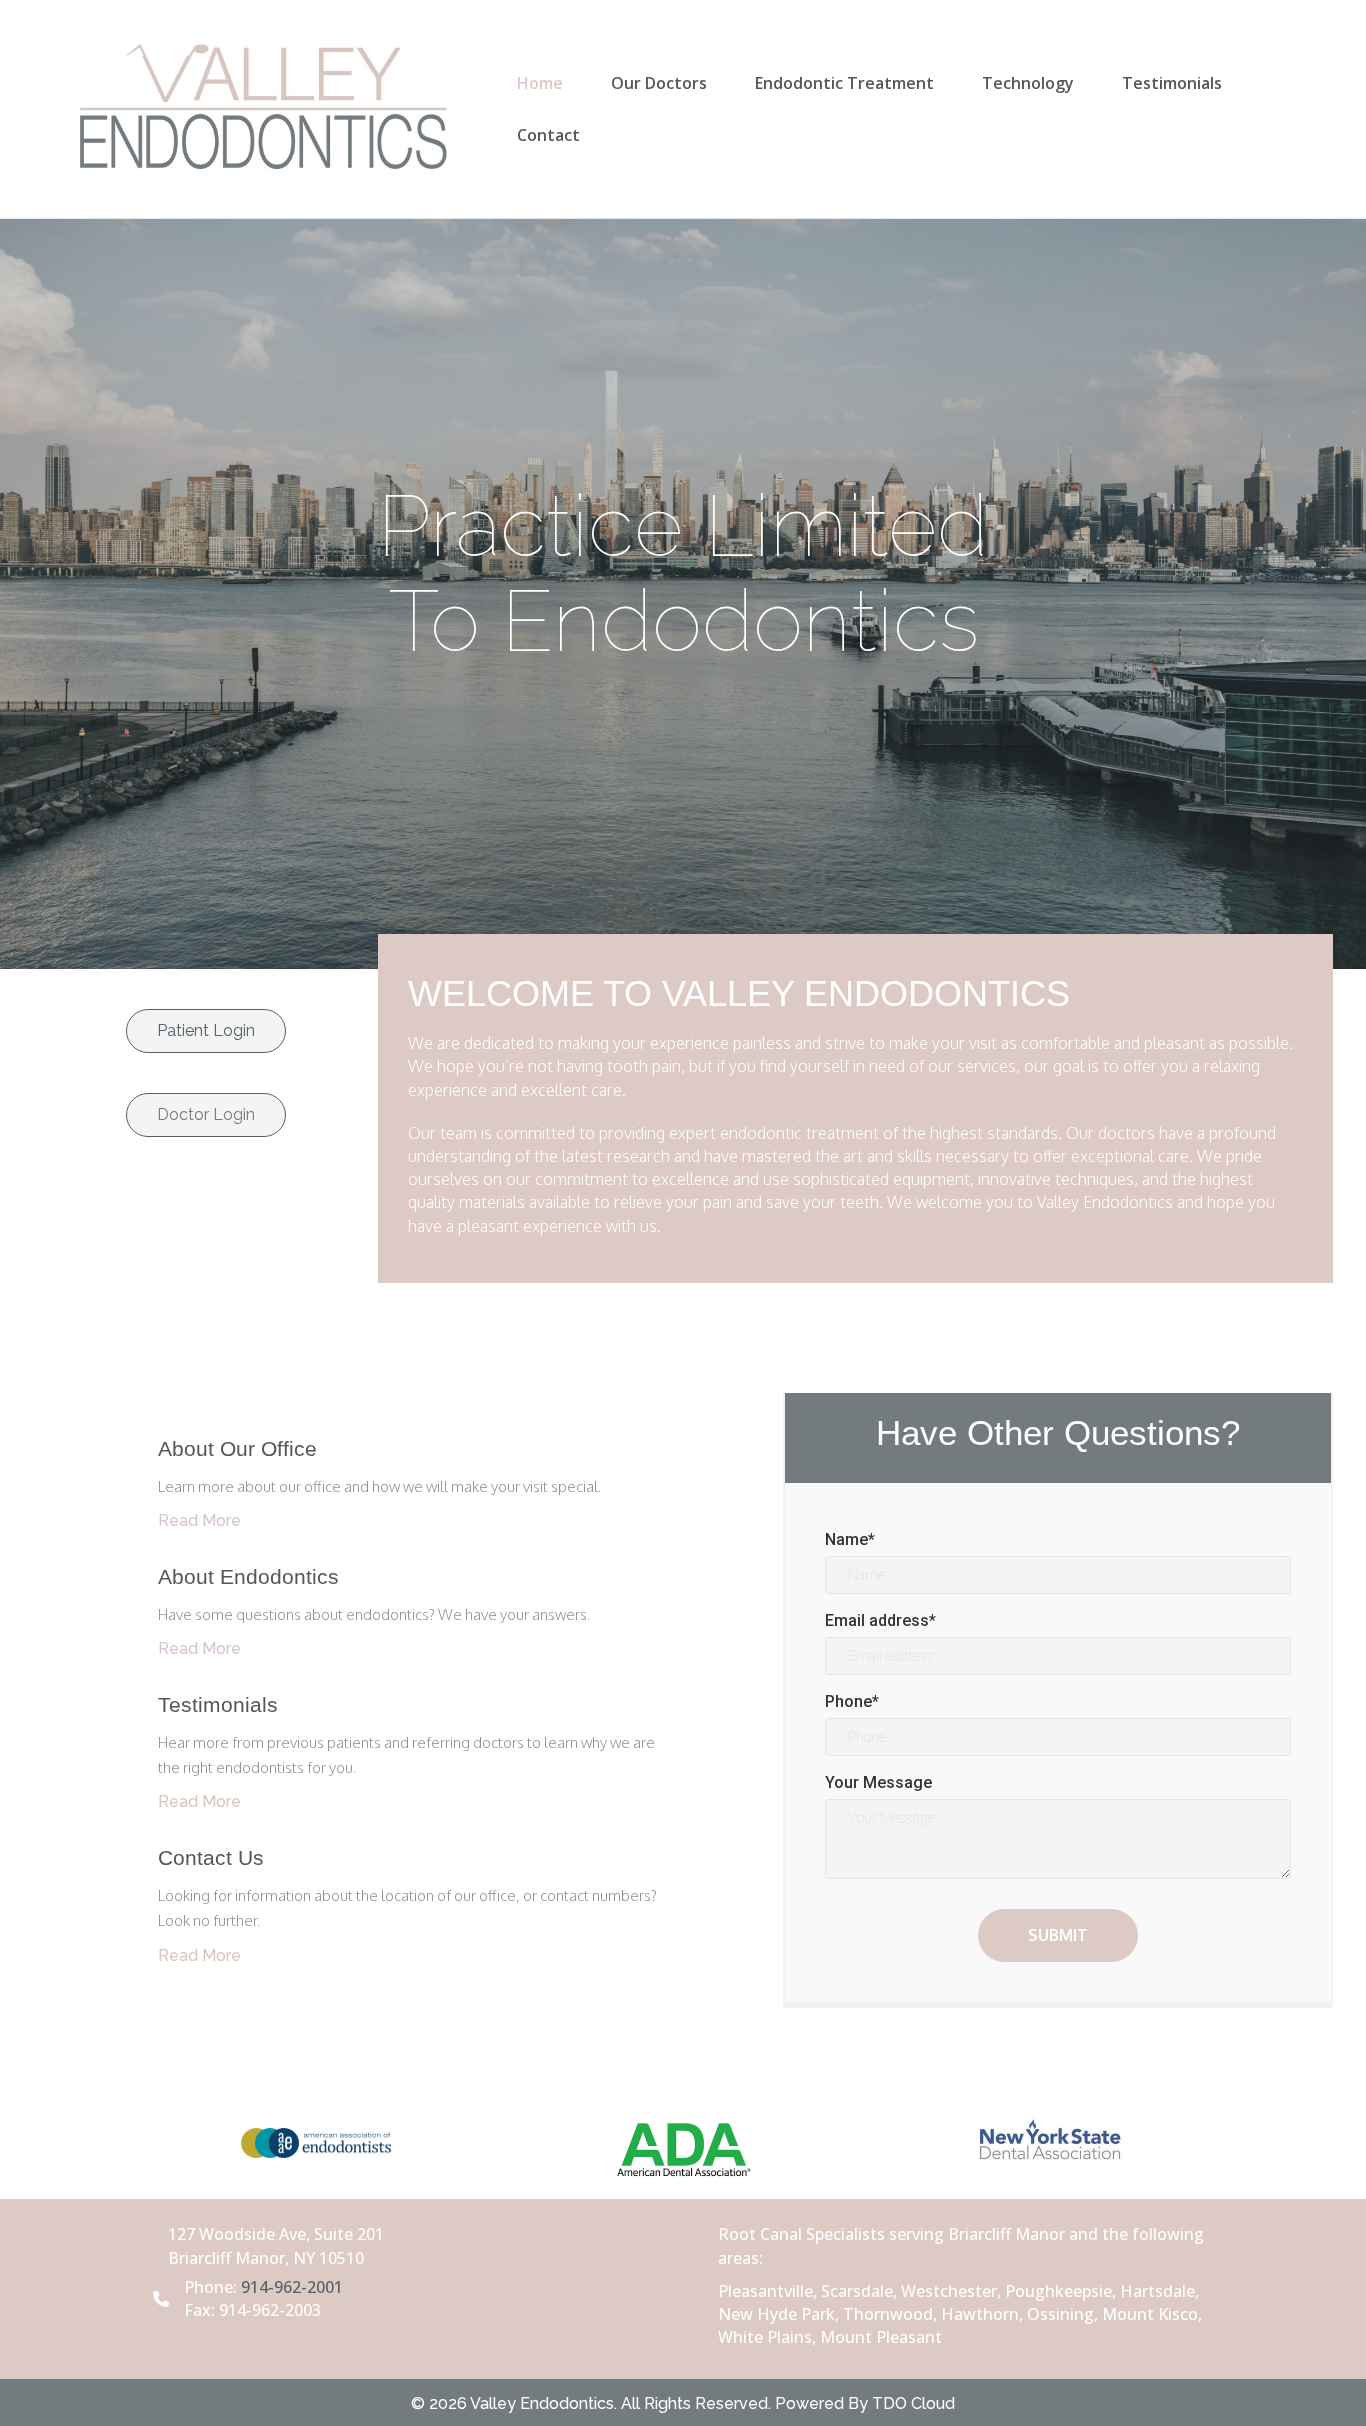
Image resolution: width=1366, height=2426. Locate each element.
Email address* (880, 1620)
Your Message (878, 1782)
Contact (548, 135)
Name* (850, 1539)
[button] (206, 1031)
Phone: (212, 2287)
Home (540, 83)
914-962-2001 (292, 2287)
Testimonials (1172, 83)
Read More (199, 1520)
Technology (1028, 83)
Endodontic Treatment (844, 83)
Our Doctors (659, 83)
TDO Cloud (913, 2403)
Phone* (852, 1701)
